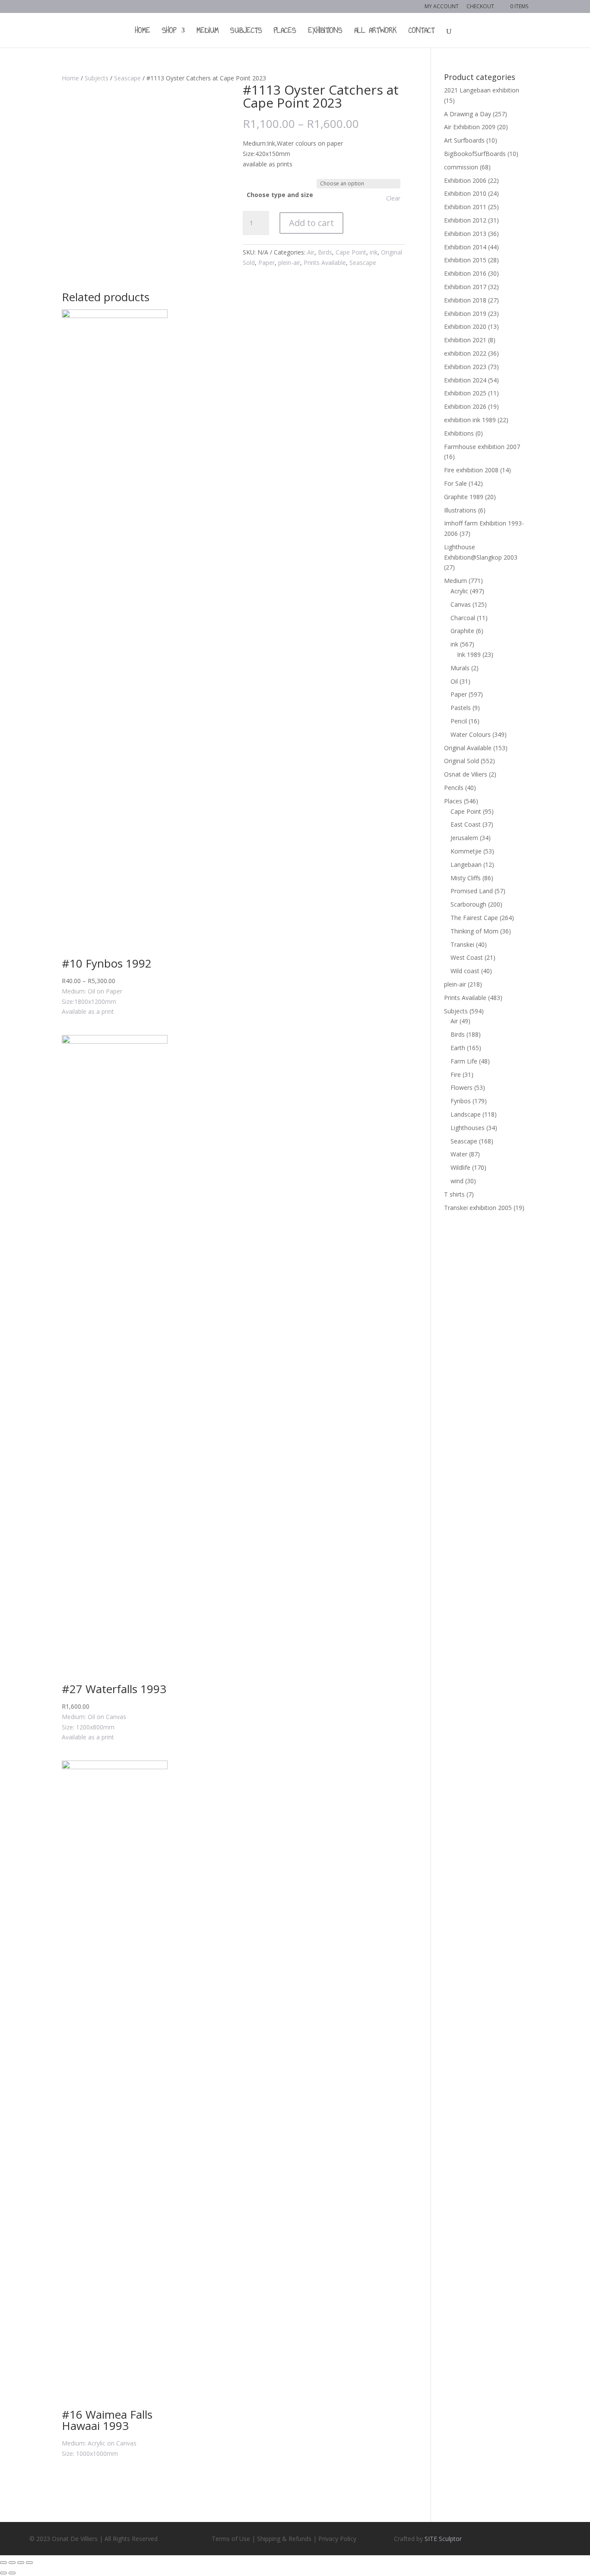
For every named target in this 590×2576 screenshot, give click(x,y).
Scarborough (468, 904)
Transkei (462, 944)
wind (457, 1181)
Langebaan (466, 865)
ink (374, 252)
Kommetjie (466, 851)
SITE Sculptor (443, 2539)
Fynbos (461, 1101)
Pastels (461, 708)
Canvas (461, 604)
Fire (456, 1075)
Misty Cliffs (466, 878)
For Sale (455, 483)
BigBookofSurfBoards (475, 154)
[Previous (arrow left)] (3, 2573)
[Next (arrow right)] (12, 2573)
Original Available (468, 748)
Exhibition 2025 (465, 393)
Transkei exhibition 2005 (478, 1208)
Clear (393, 198)
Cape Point (351, 252)
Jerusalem (464, 838)
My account (442, 7)
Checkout (480, 7)
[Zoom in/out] (29, 2563)
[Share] (12, 2563)
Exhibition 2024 (465, 380)
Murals (460, 668)
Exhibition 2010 (465, 193)
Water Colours (471, 734)
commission (461, 167)
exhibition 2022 (465, 353)
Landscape (466, 1114)
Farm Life (464, 1061)
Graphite (462, 631)
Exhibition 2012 (465, 220)
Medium (208, 32)
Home (143, 32)
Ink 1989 (469, 654)
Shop (169, 32)
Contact (422, 32)
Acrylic (459, 591)
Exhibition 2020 (465, 326)
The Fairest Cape (474, 918)
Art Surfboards (464, 140)
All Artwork (376, 32)
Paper (266, 263)
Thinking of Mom (474, 931)
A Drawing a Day (468, 114)
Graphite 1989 (464, 497)
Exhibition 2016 (465, 273)
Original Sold (462, 761)
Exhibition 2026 (465, 406)
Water (459, 1154)
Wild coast (465, 971)
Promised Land (472, 891)
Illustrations (460, 510)
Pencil (459, 721)
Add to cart (311, 223)
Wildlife (460, 1167)
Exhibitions (325, 32)
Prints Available (325, 263)
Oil (454, 681)
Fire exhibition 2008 (471, 470)
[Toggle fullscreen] (21, 2563)
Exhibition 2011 (465, 207)
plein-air (289, 263)
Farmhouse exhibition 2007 (482, 447)
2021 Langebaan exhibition (482, 90)
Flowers (462, 1087)
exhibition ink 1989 (470, 420)
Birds (325, 252)
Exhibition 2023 (465, 367)
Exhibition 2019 (465, 314)
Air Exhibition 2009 (470, 127)
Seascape (127, 78)
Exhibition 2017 (465, 287)
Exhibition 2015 (465, 260)
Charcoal (463, 618)
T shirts (454, 1194)
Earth (458, 1048)
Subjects (246, 32)
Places (285, 32)
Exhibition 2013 (465, 234)
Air (311, 252)
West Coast (467, 957)
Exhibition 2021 (465, 340)
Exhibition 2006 (465, 180)
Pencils (454, 788)
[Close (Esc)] (3, 2563)
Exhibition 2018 (465, 300)
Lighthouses (468, 1128)
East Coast (466, 824)
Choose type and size (280, 195)
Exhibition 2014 (465, 247)
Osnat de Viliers (466, 774)
